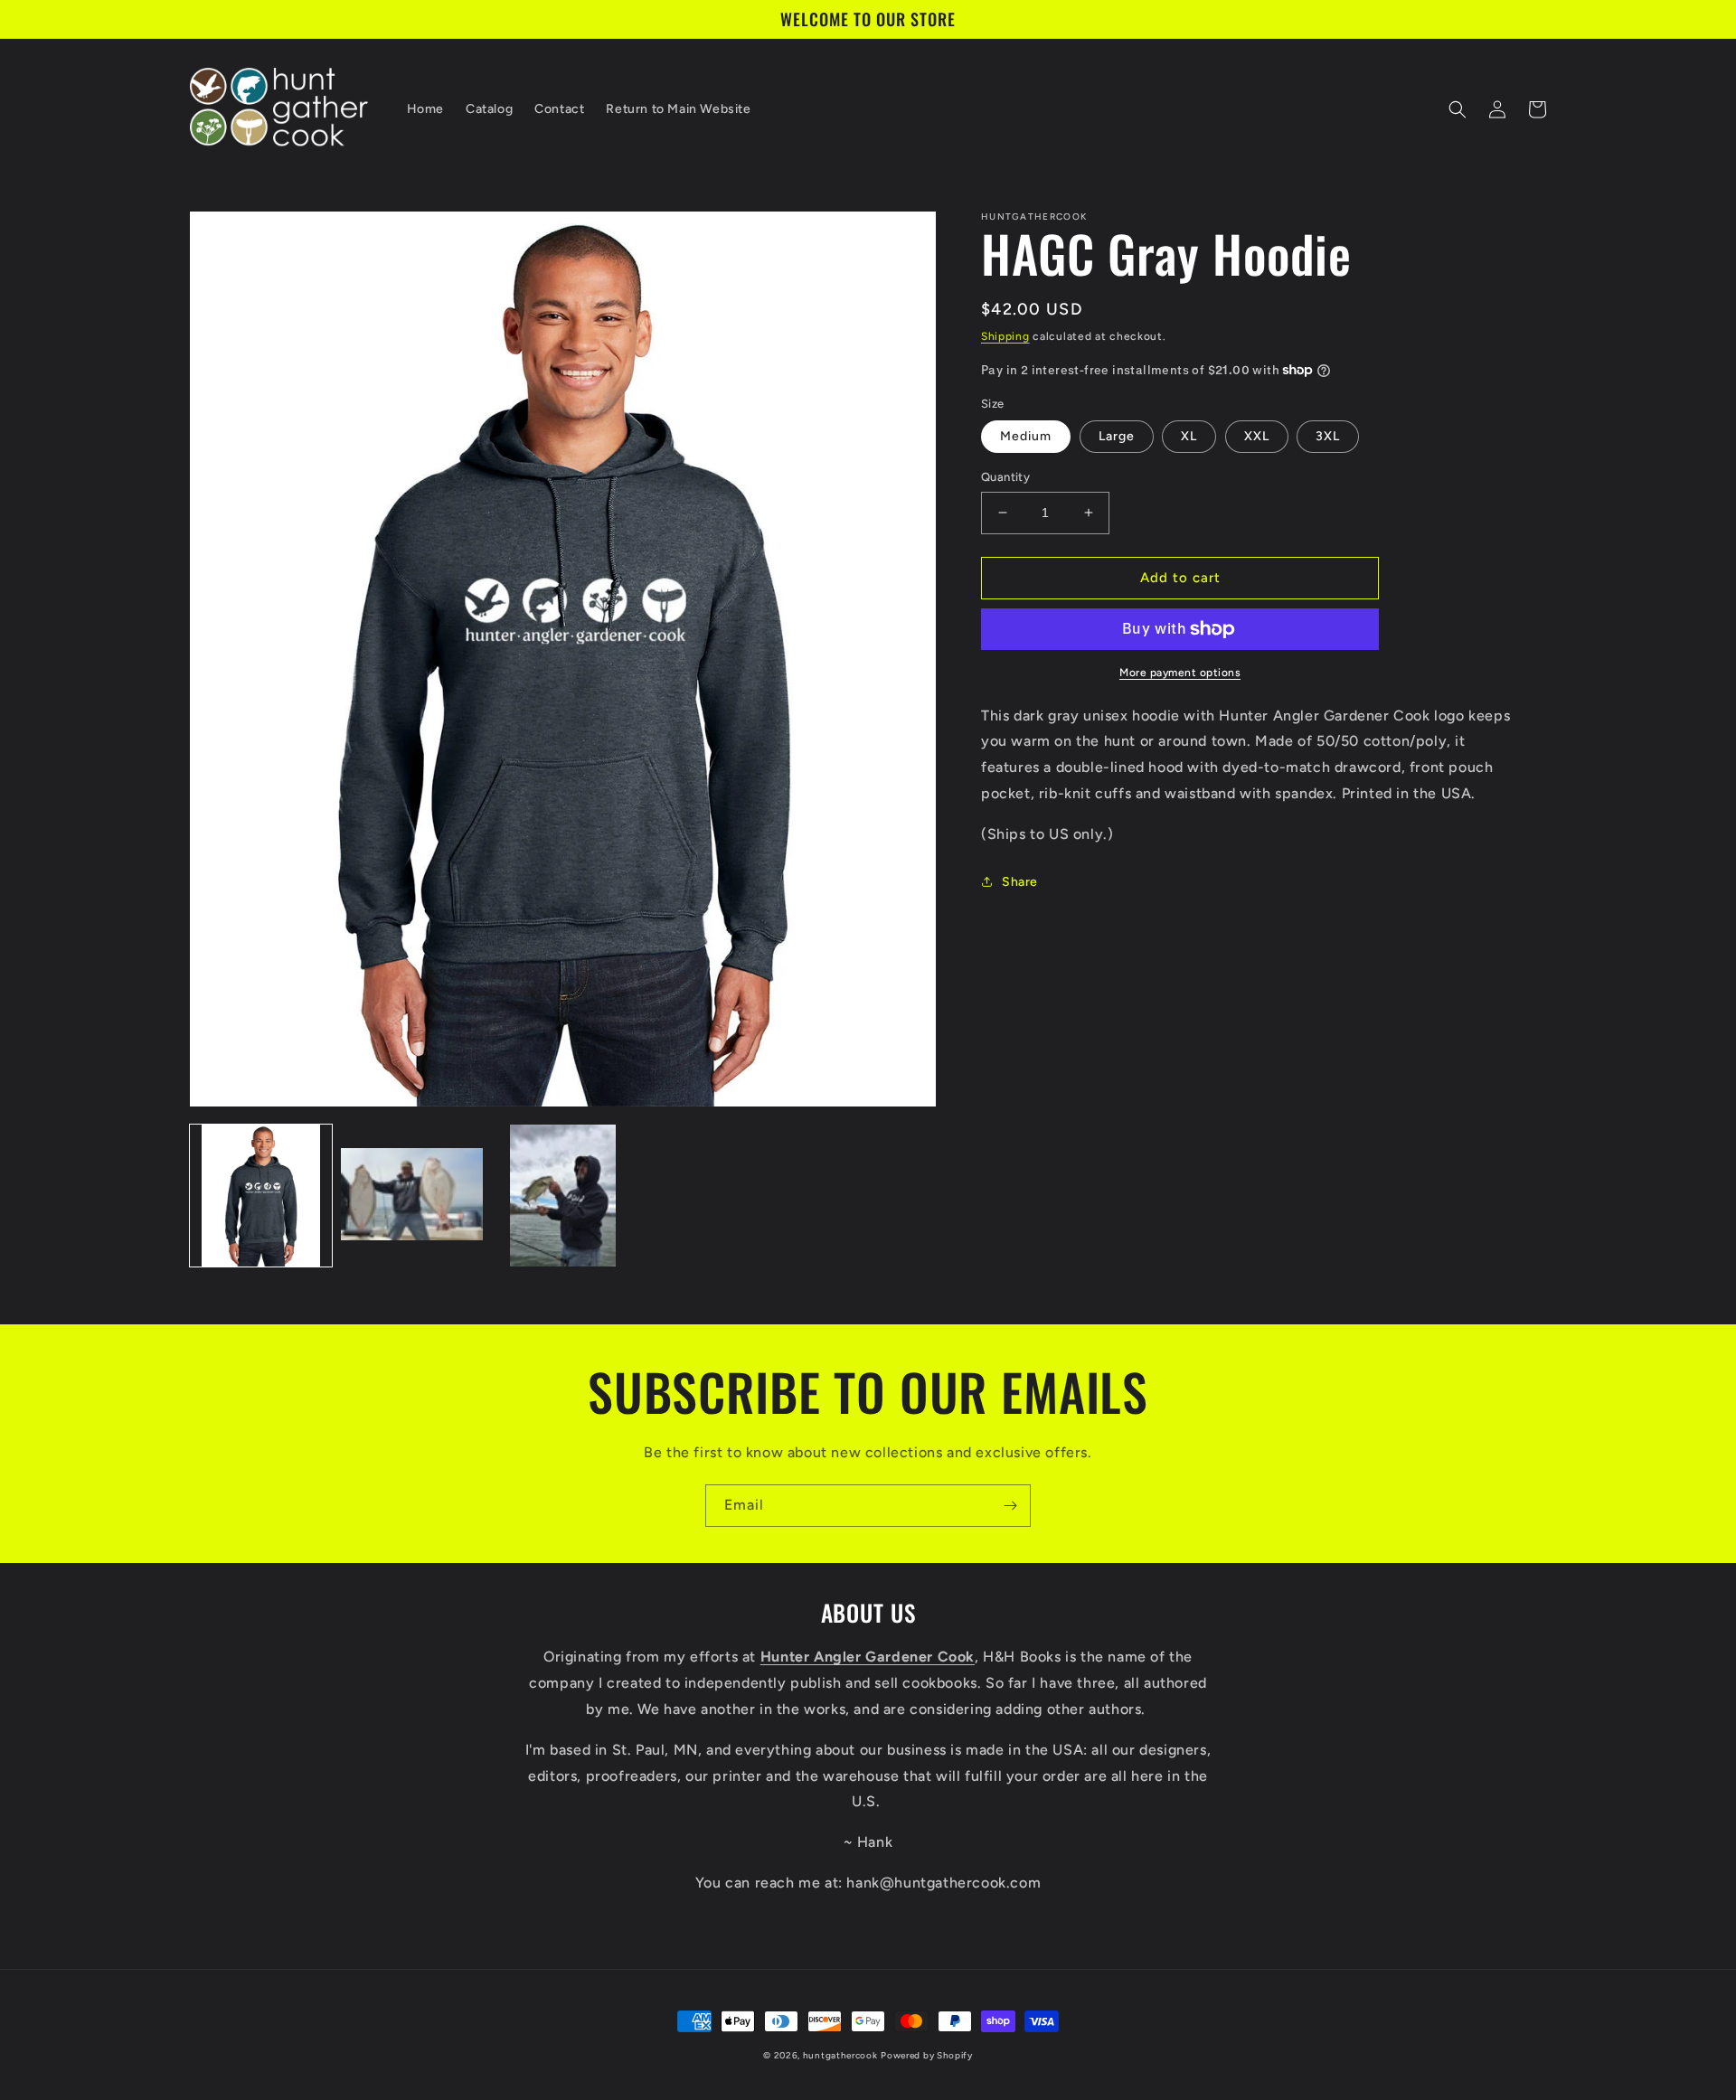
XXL (1257, 436)
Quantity (1005, 477)
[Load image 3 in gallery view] (563, 1196)
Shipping (1005, 336)
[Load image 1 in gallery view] (261, 1196)
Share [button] (1020, 882)
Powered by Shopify (927, 2055)
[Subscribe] (1010, 1506)
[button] (1458, 109)
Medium (1026, 436)
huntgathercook (840, 2055)
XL (1189, 436)
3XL (1328, 436)
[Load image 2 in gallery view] (412, 1196)
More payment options (1180, 673)
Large (1117, 436)
